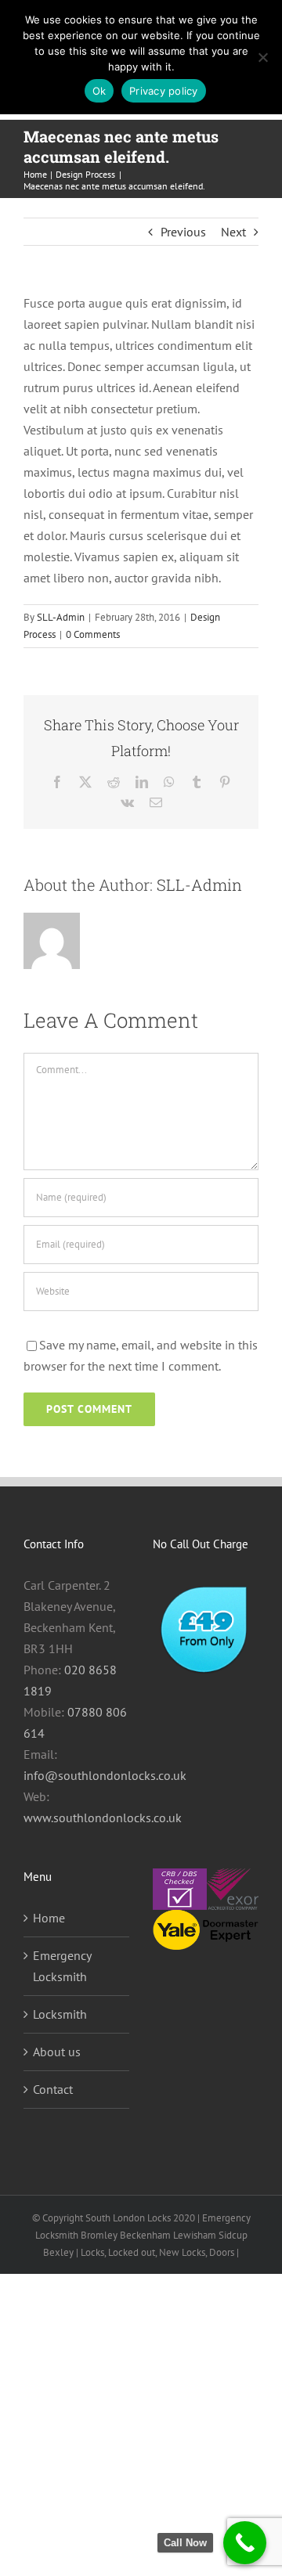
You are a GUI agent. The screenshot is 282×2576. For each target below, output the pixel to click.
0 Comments (93, 634)
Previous (183, 232)
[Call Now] (245, 2543)
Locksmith (60, 2014)
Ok (99, 91)
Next (233, 232)
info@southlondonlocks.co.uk (105, 1775)
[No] (262, 57)
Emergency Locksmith (62, 1966)
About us (57, 2052)
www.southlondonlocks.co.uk (103, 1818)
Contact (53, 2089)
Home (49, 1918)
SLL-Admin (61, 617)
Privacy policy (164, 91)
